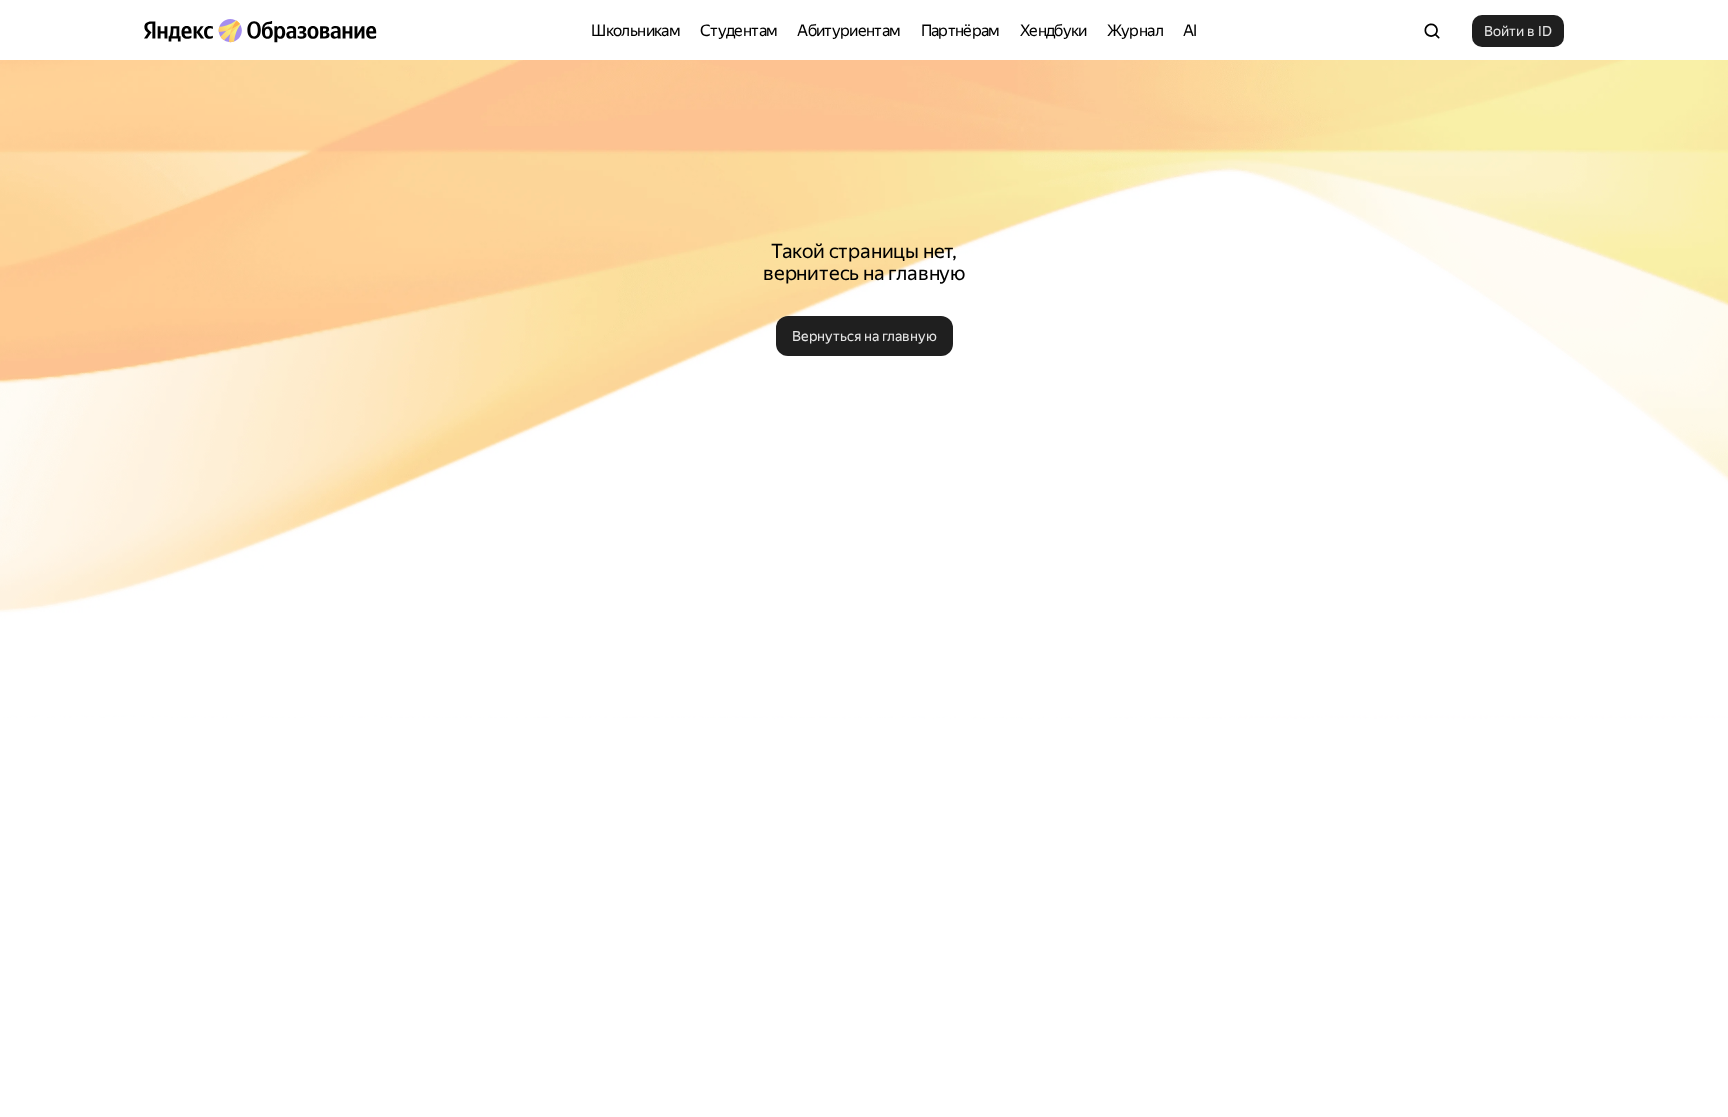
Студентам (738, 30)
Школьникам (635, 30)
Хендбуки (1053, 30)
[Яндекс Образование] (260, 31)
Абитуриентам (848, 30)
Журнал (1135, 30)
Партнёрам (960, 30)
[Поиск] (1432, 31)
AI (1190, 30)
